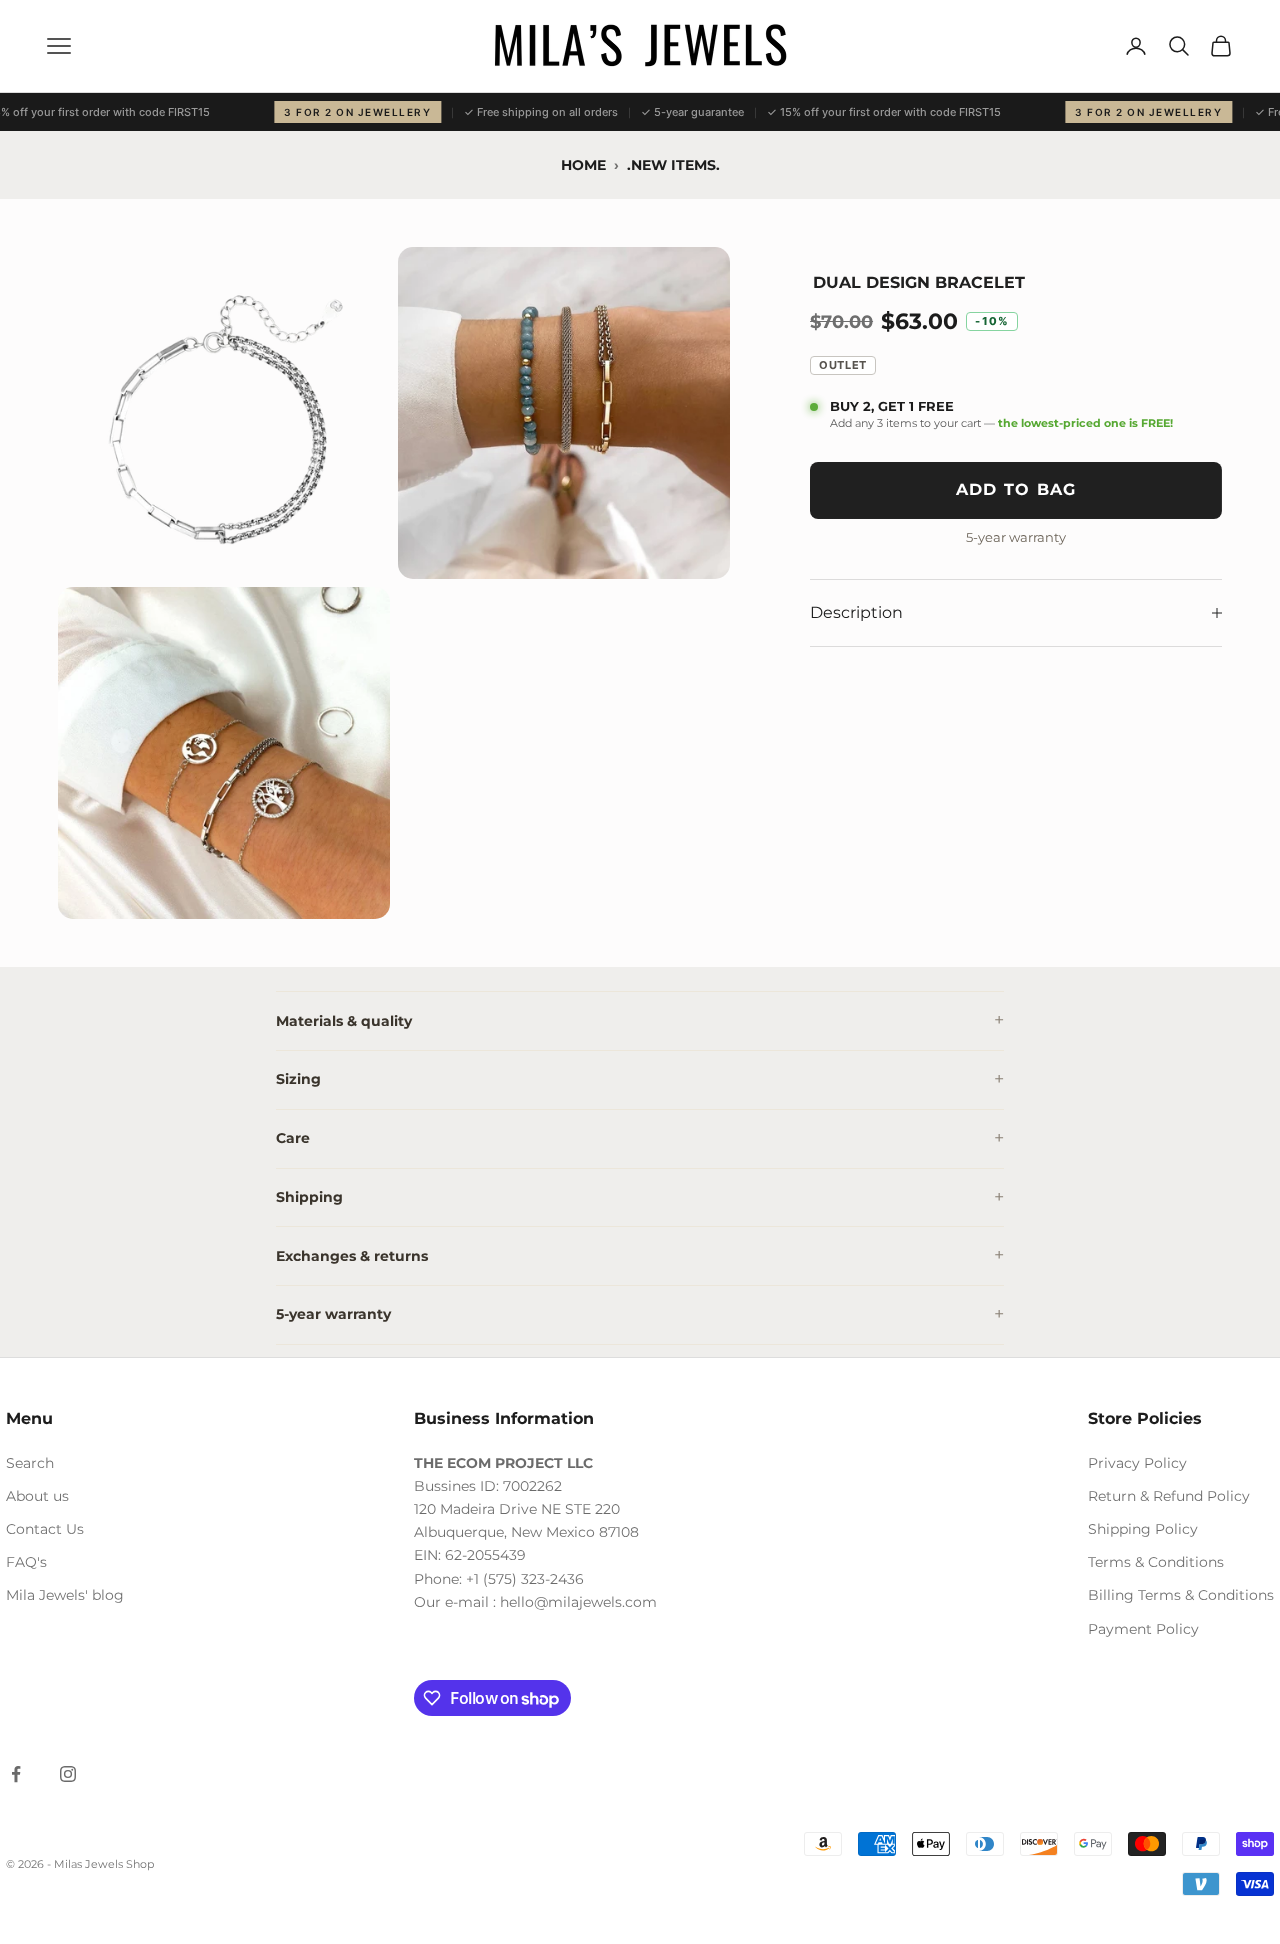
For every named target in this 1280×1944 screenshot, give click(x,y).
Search (30, 1463)
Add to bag (1016, 489)
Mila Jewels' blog (65, 1595)
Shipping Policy (1143, 1529)
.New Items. (673, 165)
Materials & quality (344, 1021)
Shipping (309, 1197)
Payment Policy (1143, 1629)
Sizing (298, 1079)
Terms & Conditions (1156, 1562)
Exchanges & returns (352, 1256)
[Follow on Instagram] (68, 1774)
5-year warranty (333, 1314)
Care (293, 1138)
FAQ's (26, 1562)
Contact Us (45, 1529)
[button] (224, 413)
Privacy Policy (1137, 1463)
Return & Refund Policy (1169, 1496)
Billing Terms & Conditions (1181, 1595)
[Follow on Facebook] (16, 1774)
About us (37, 1496)
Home (583, 165)
